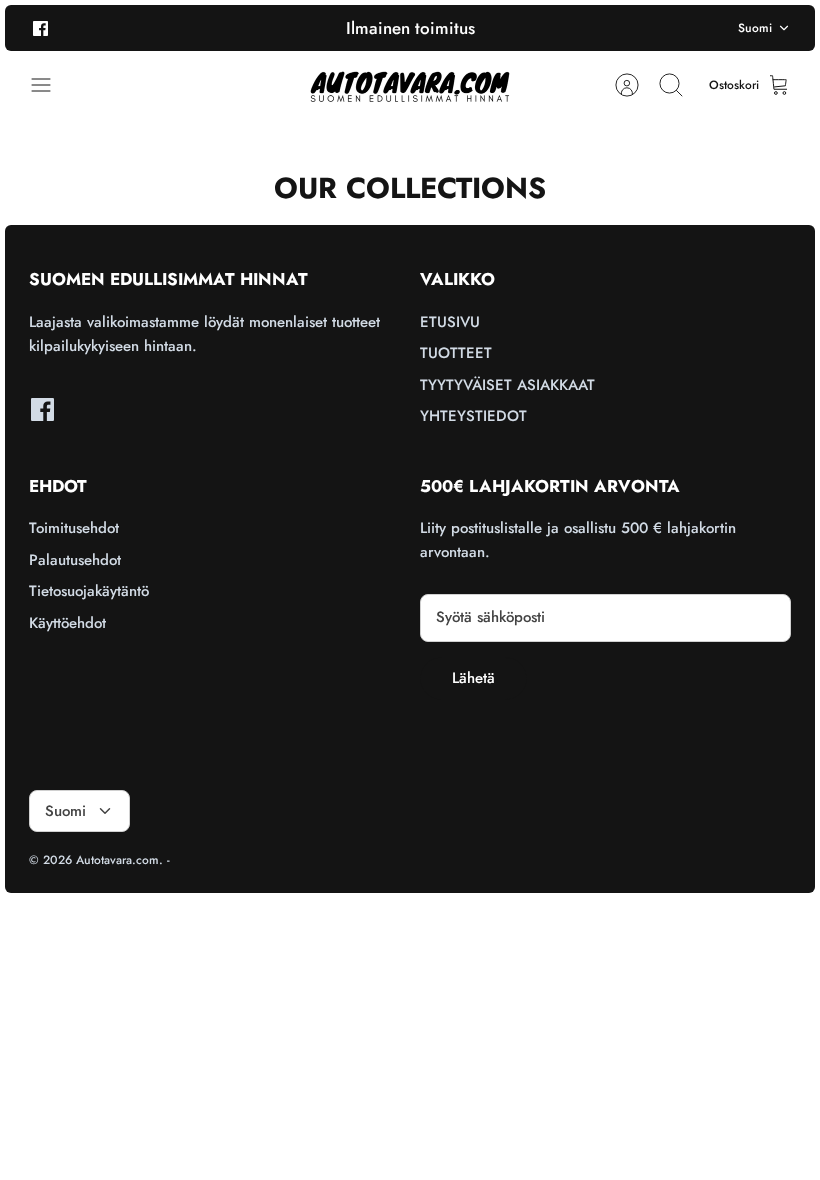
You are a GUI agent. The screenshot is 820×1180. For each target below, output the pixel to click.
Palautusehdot (75, 560)
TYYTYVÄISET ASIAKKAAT (507, 385)
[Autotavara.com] (410, 85)
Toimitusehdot (74, 528)
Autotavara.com (117, 860)
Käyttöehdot (67, 623)
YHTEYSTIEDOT (473, 416)
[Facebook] (40, 27)
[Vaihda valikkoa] (51, 85)
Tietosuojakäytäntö (89, 591)
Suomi (755, 28)
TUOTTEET (456, 353)
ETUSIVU (450, 322)
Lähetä (473, 678)
